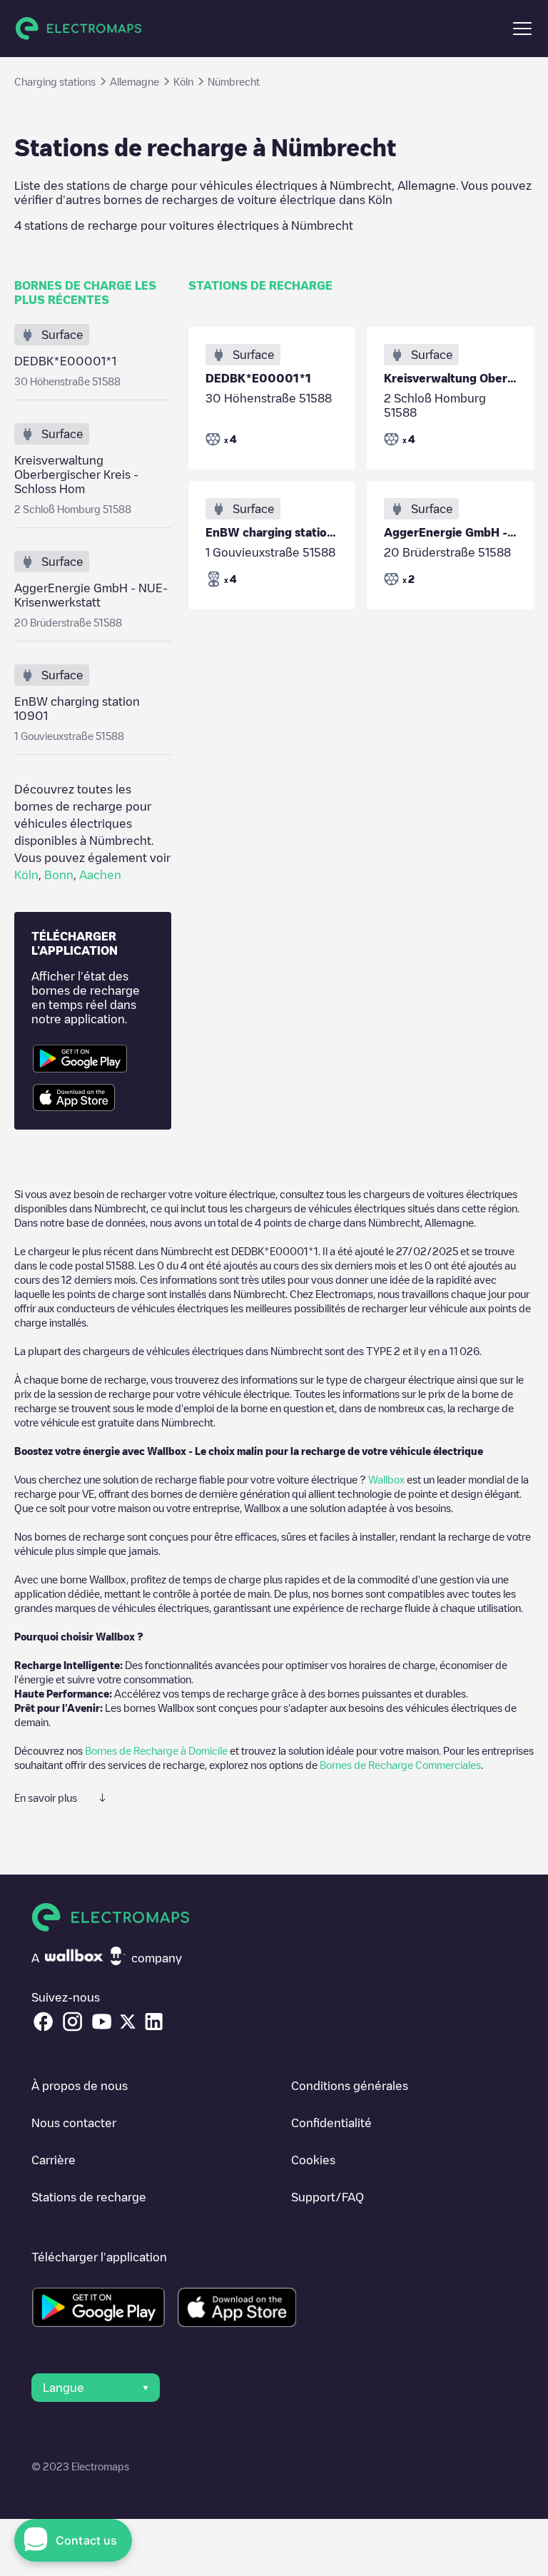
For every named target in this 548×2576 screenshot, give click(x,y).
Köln (26, 875)
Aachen (100, 875)
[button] (522, 29)
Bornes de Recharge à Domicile (156, 1750)
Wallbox (386, 1479)
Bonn (59, 875)
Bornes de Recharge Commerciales (400, 1765)
